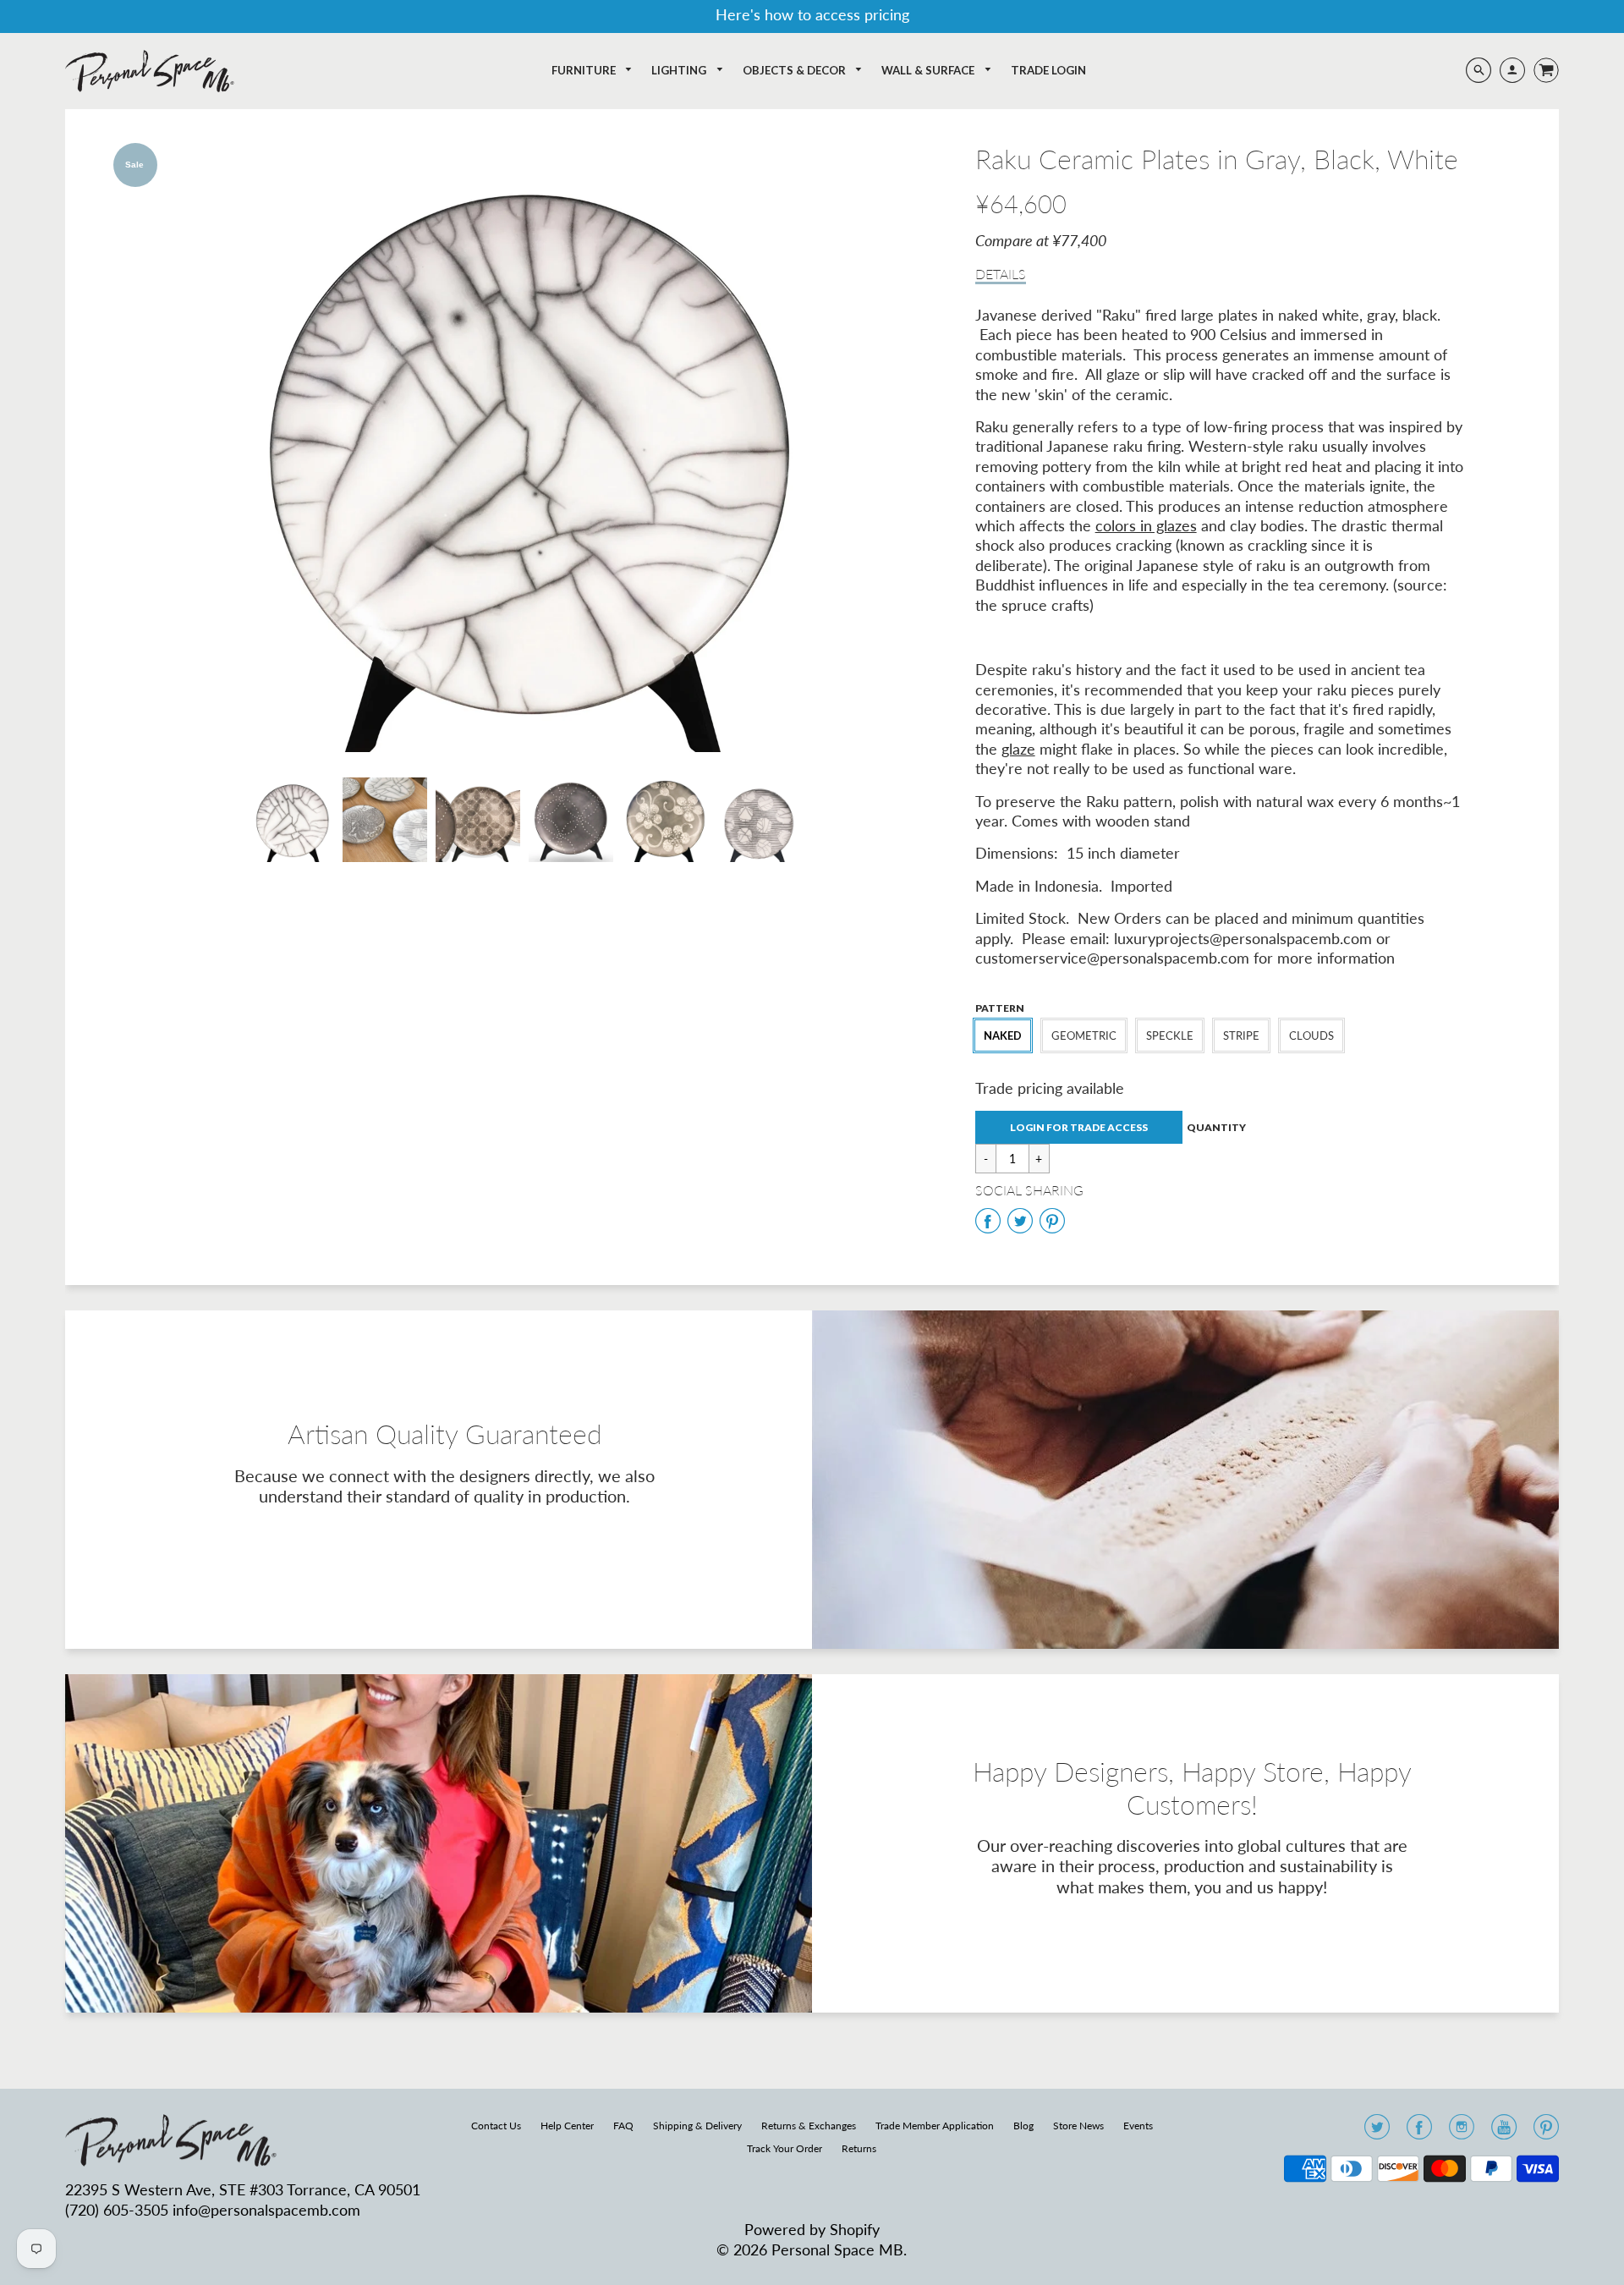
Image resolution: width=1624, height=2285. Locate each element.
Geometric (1084, 1035)
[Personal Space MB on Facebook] (1419, 2132)
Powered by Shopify (812, 2229)
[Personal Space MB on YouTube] (1504, 2132)
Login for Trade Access (1079, 1127)
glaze (1018, 749)
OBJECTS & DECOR (796, 70)
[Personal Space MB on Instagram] (1462, 2132)
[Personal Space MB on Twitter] (1377, 2132)
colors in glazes (1146, 525)
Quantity (1216, 1127)
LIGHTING (680, 70)
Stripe (1241, 1035)
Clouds (1311, 1035)
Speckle (1170, 1035)
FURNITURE (585, 70)
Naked (1003, 1035)
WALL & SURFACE (929, 70)
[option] (524, 448)
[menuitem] (593, 71)
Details (1001, 274)
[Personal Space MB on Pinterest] (1546, 2132)
